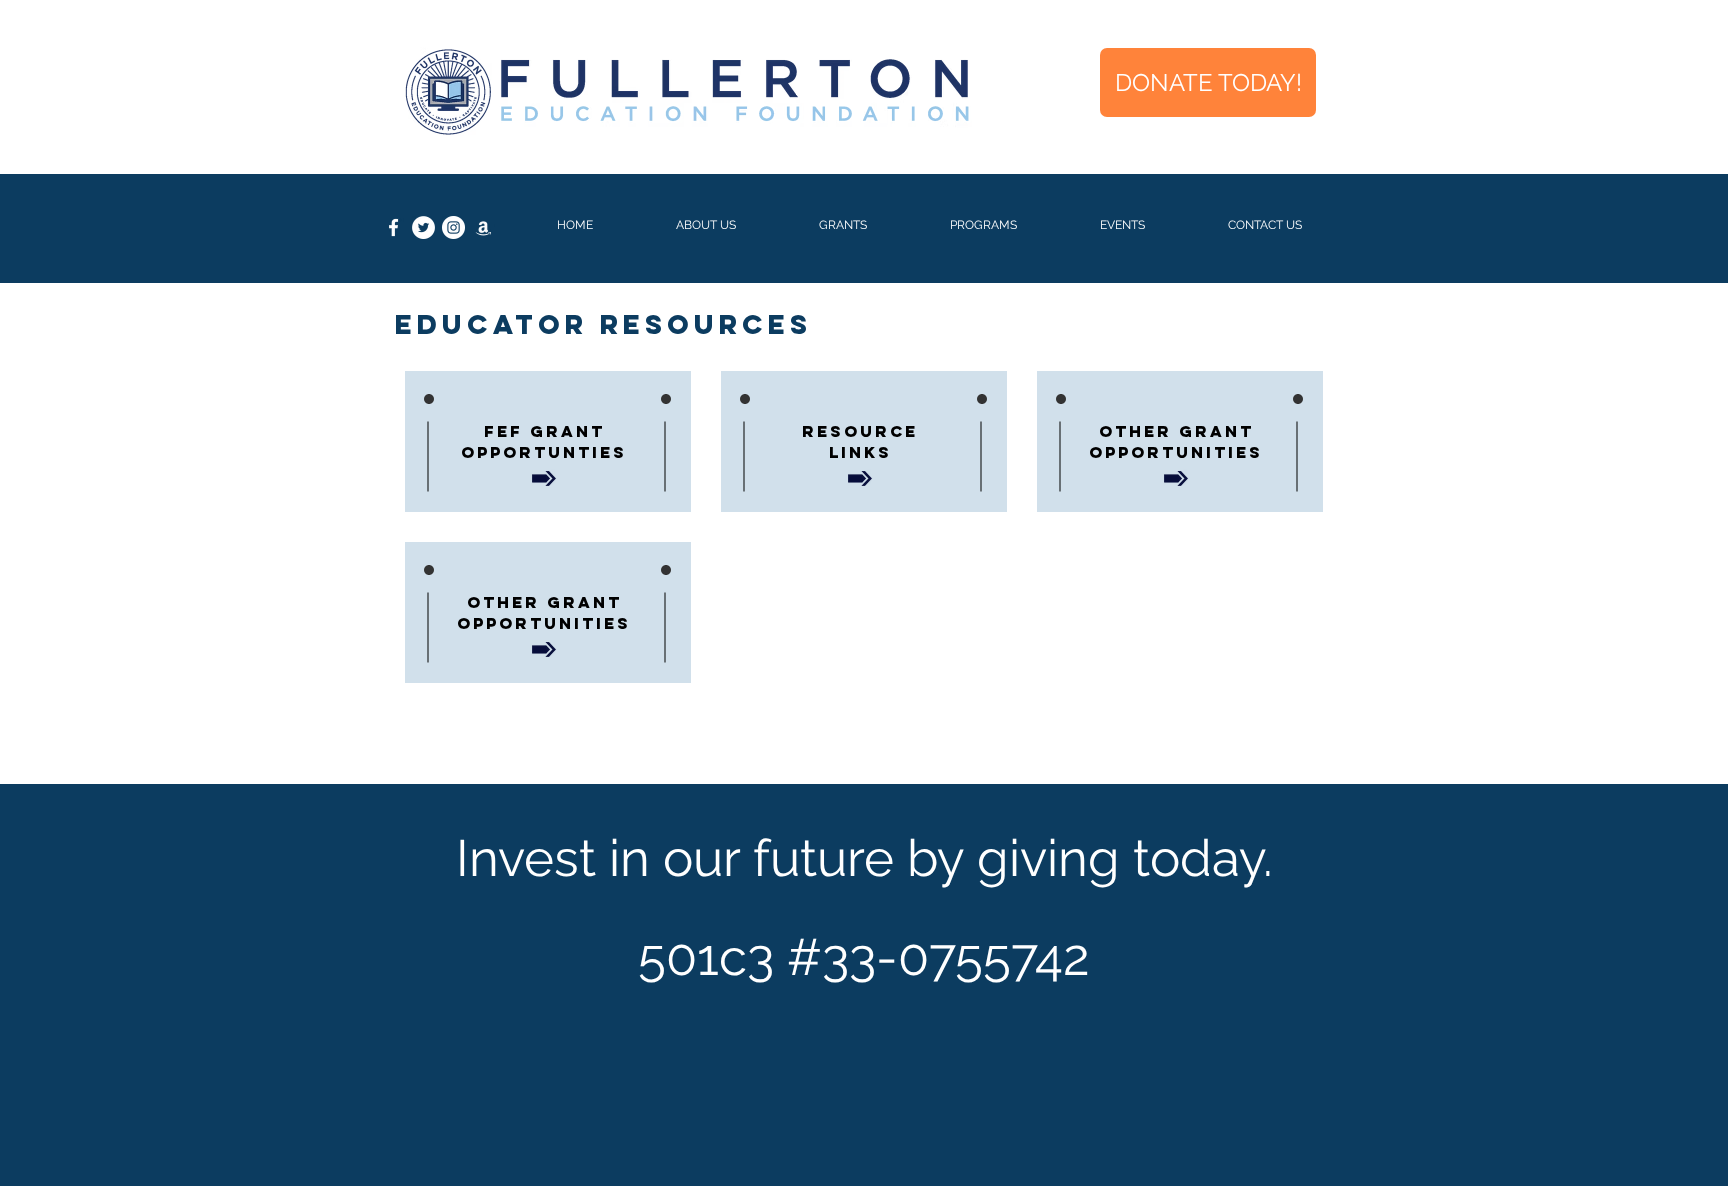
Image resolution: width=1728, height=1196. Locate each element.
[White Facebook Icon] (393, 227)
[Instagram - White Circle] (453, 227)
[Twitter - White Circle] (423, 227)
